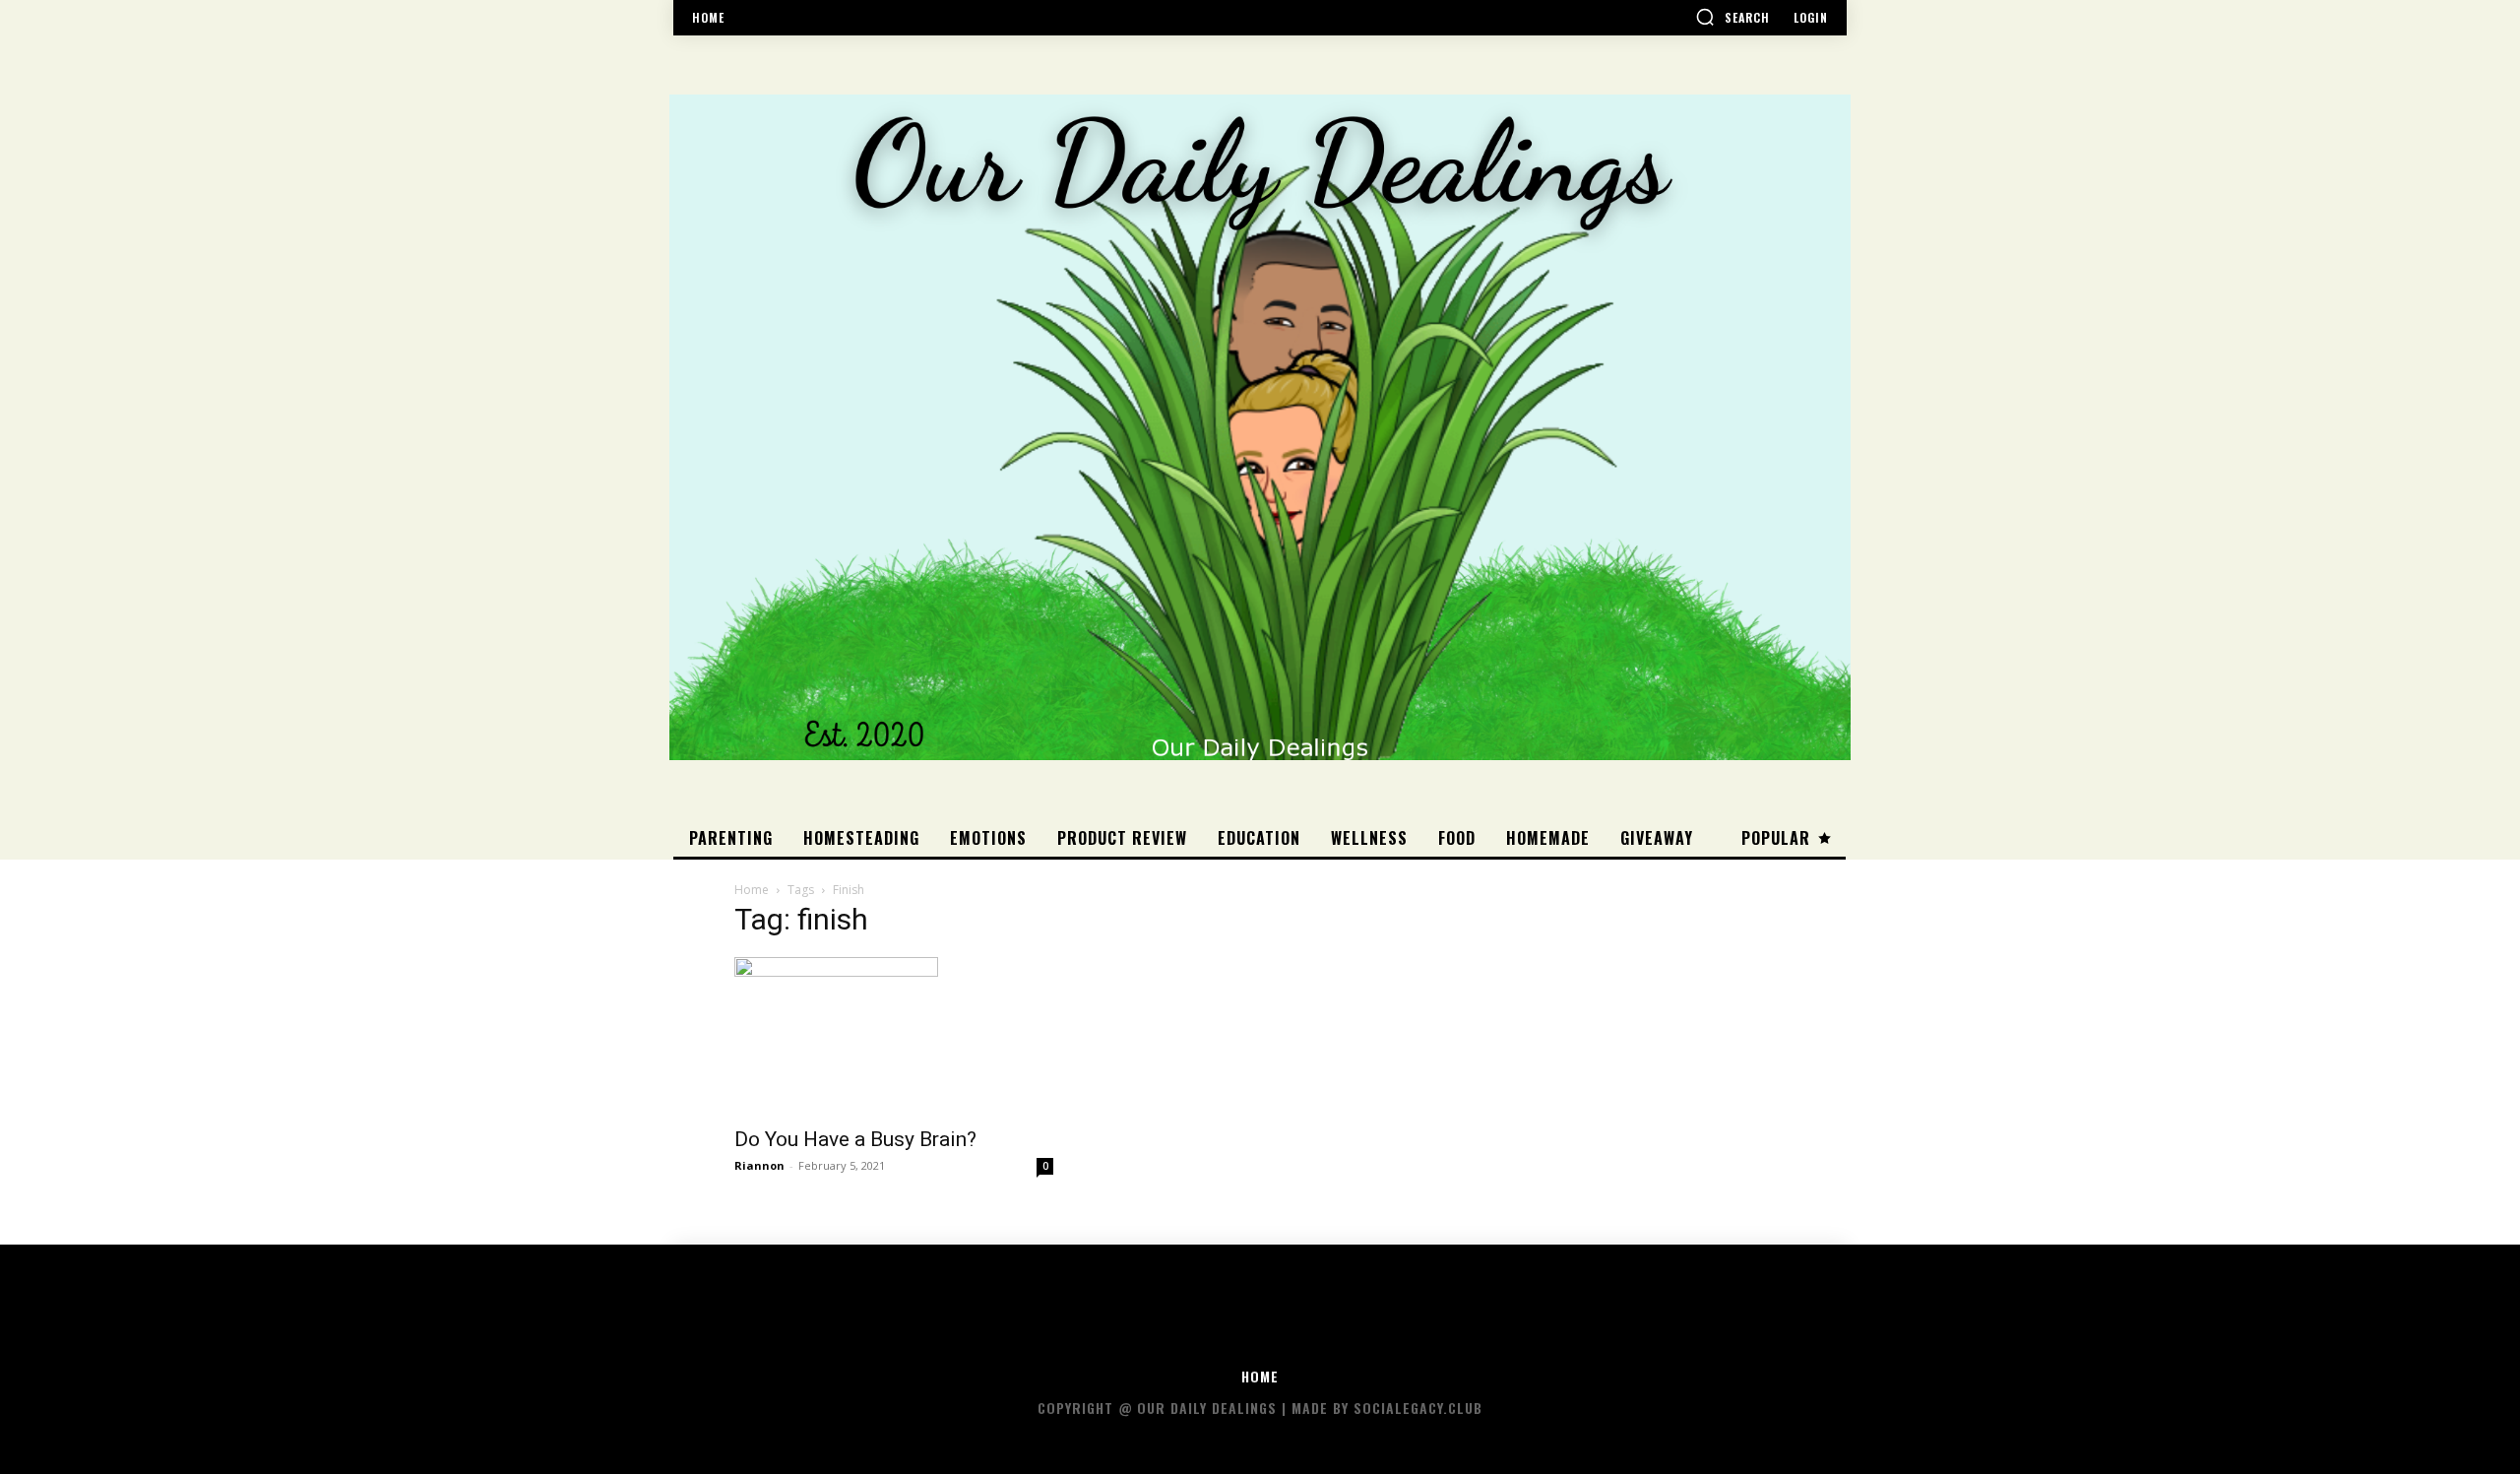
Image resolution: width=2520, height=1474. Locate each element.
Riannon (759, 1165)
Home (752, 890)
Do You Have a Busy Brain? (855, 1139)
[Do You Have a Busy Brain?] (894, 1036)
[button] (1732, 17)
